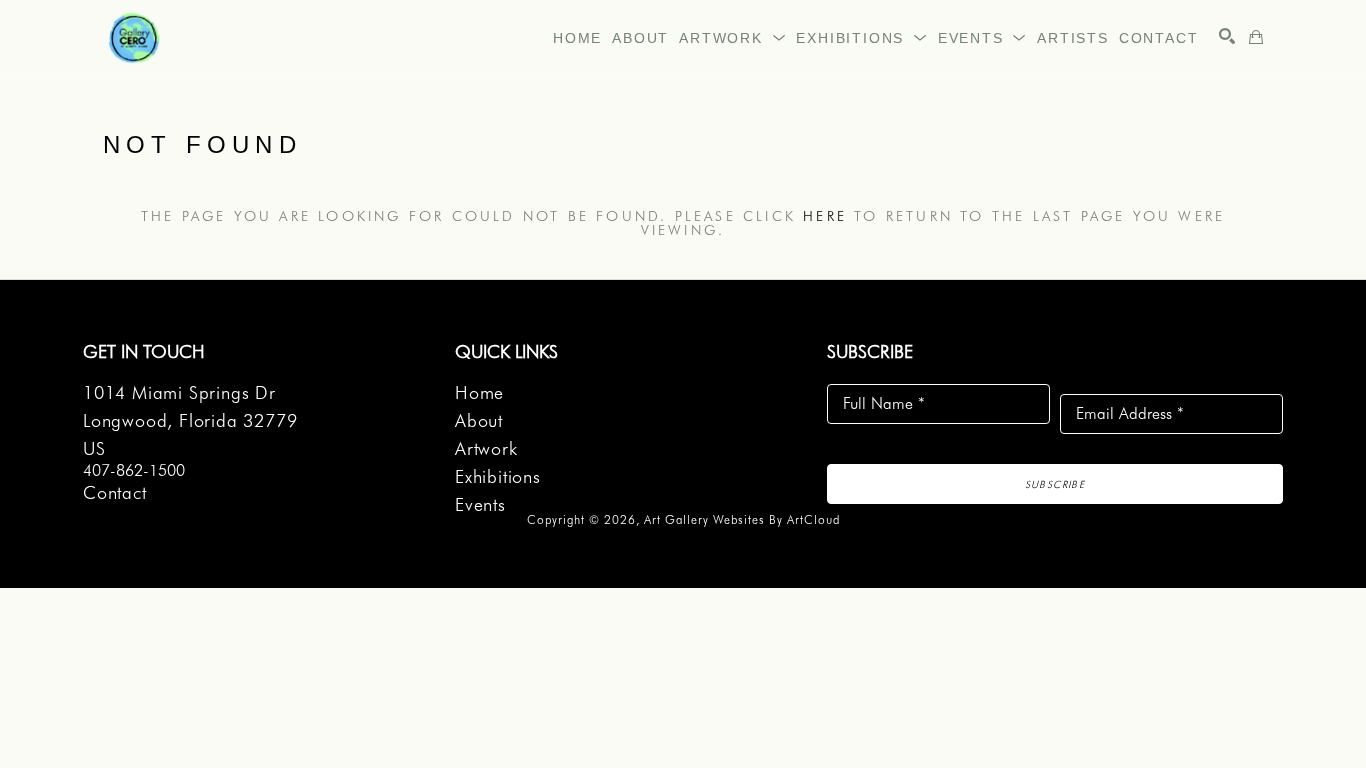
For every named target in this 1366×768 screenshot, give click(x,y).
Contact (115, 492)
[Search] (1227, 36)
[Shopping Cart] (1256, 37)
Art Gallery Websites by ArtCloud (742, 519)
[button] (732, 38)
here (825, 216)
